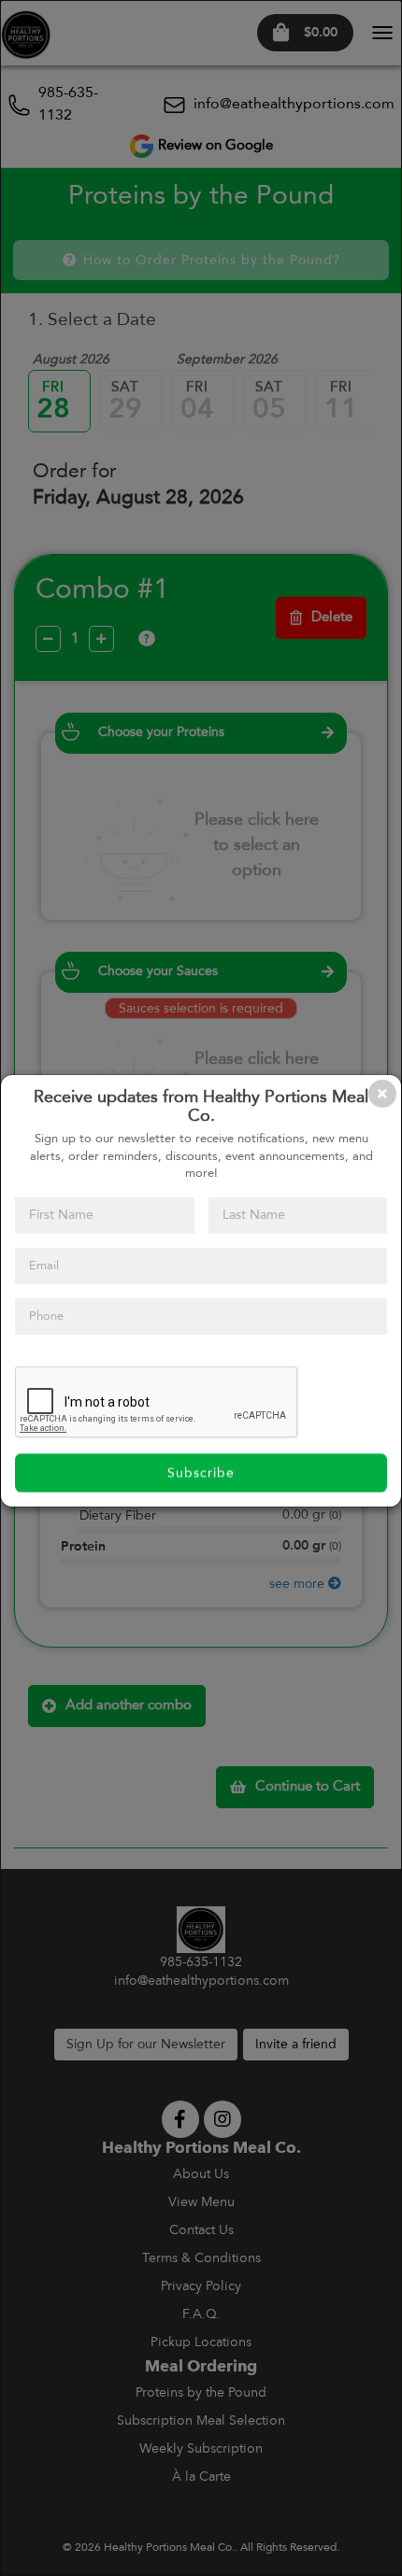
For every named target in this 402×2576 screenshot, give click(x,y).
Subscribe (201, 1473)
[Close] (382, 1094)
